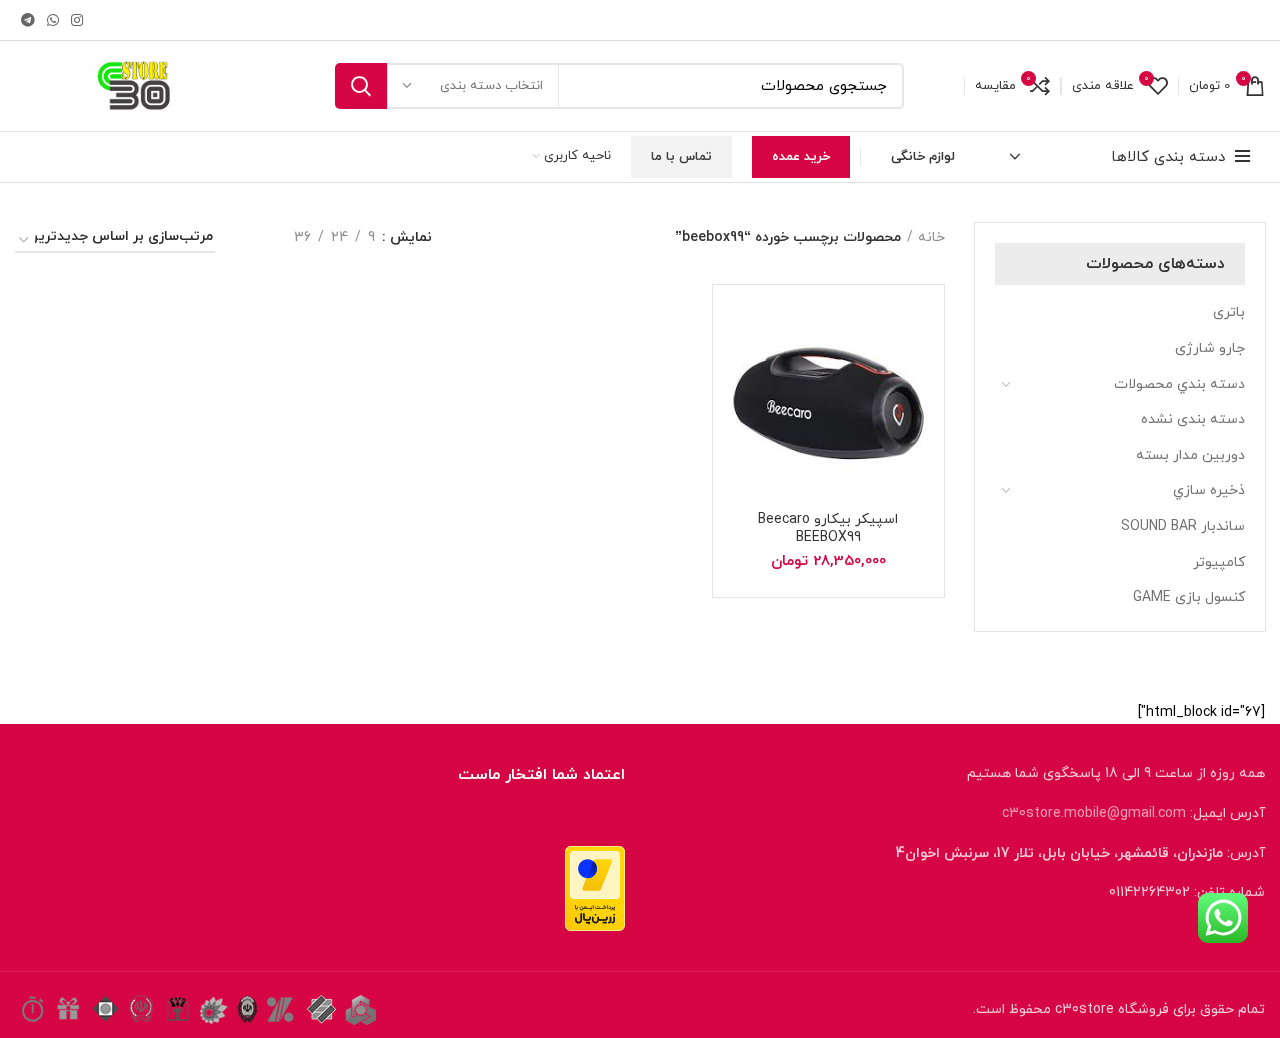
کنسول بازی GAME (1189, 597)
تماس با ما (681, 157)
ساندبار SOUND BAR (1183, 526)
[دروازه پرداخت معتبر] (595, 887)
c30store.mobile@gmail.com (1094, 813)
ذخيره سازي (1209, 490)
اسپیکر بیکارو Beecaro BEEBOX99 (828, 528)
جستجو (361, 86)
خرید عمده (801, 157)
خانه (931, 237)
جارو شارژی (1210, 348)
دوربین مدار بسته (1190, 455)
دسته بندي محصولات (1179, 384)
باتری (1229, 312)
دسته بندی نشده (1193, 419)
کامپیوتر (1219, 562)
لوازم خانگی (923, 157)
